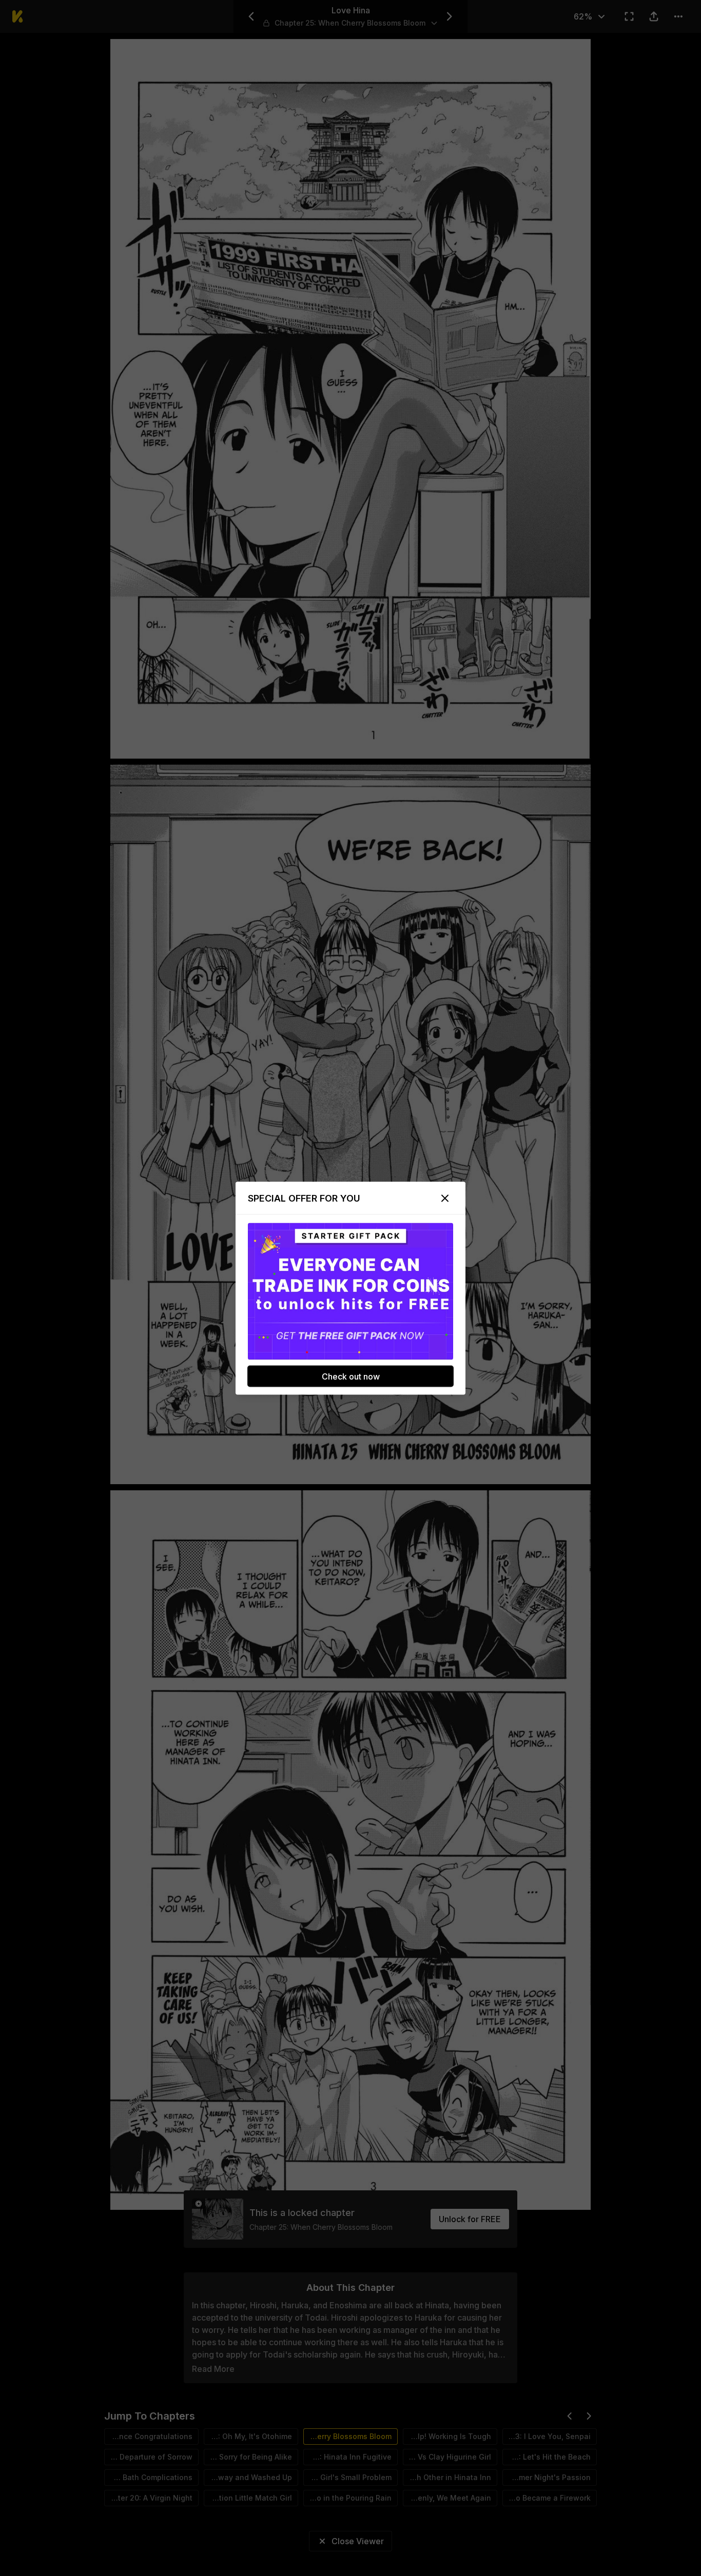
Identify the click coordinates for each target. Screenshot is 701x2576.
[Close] (445, 1198)
